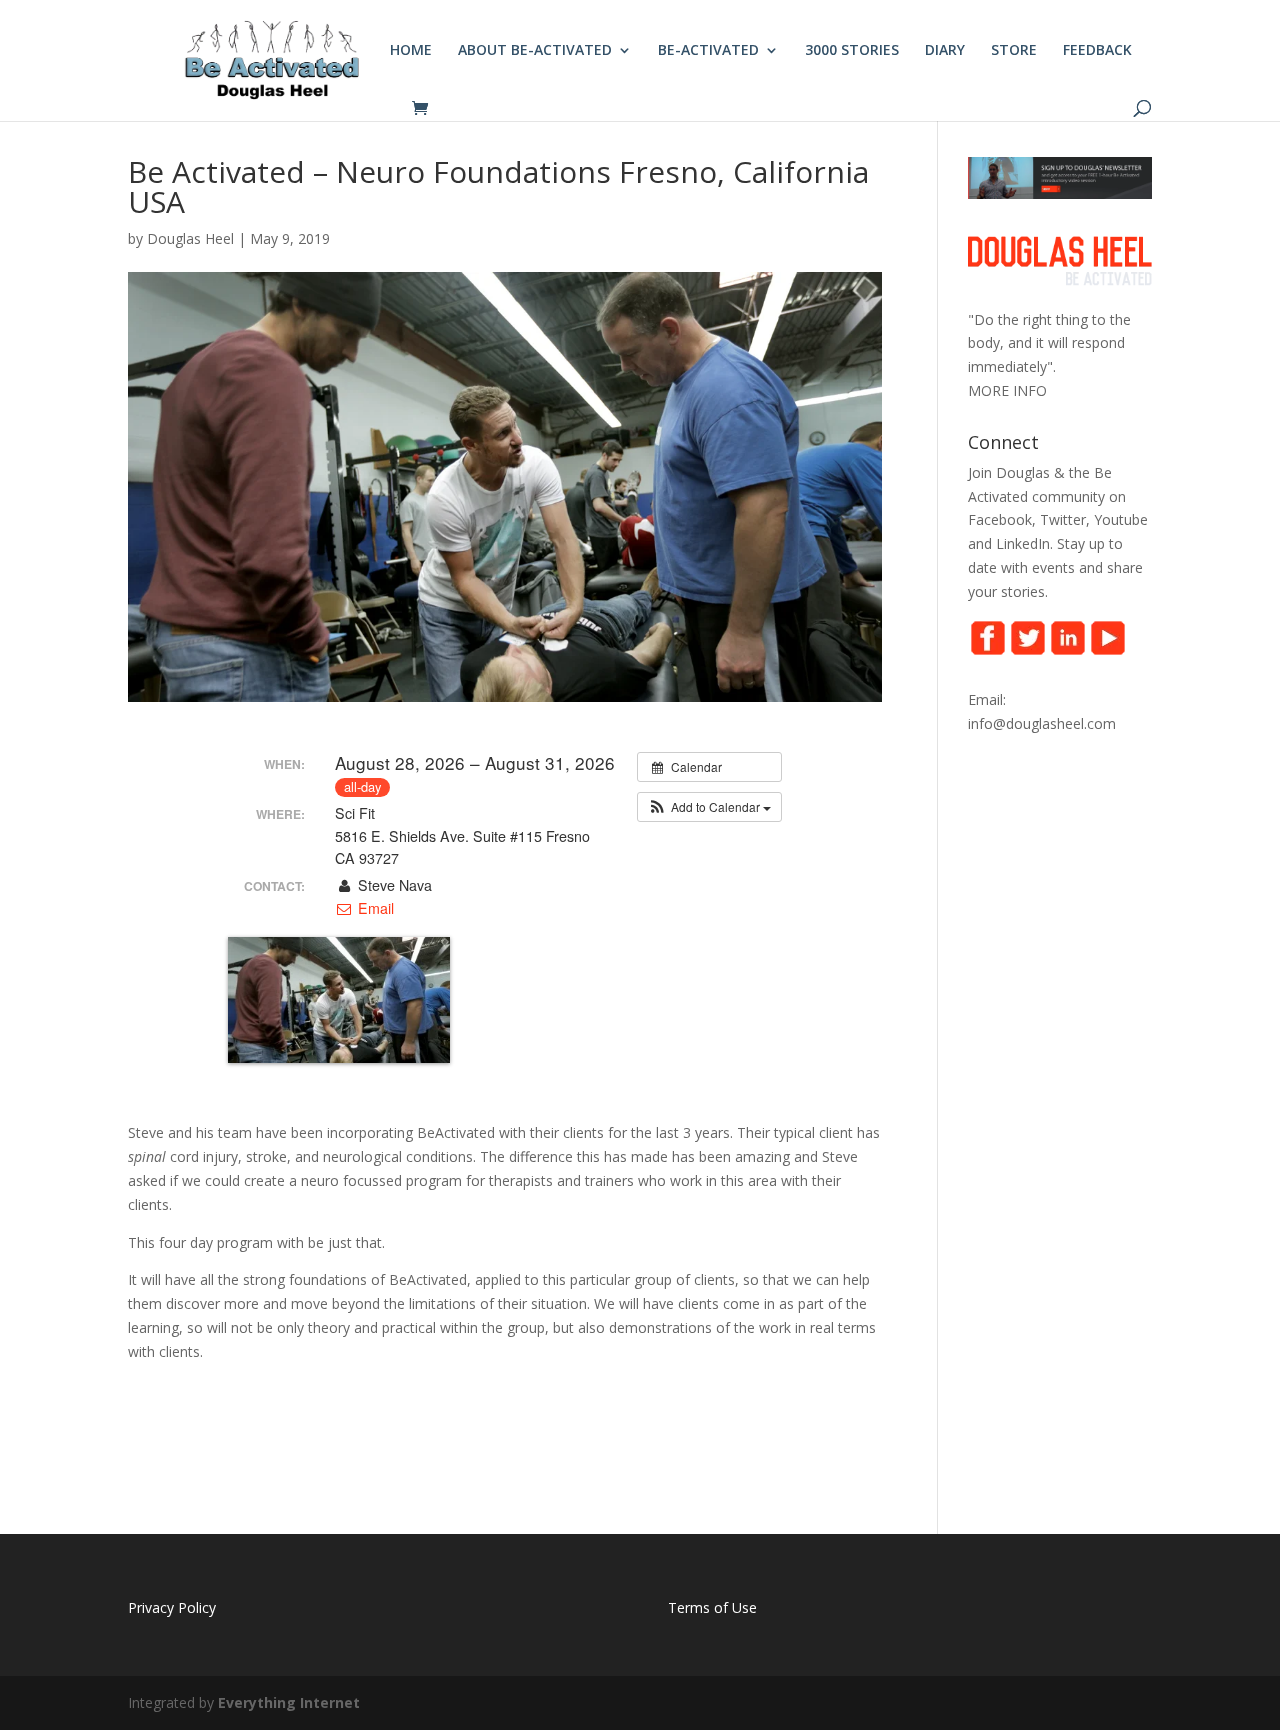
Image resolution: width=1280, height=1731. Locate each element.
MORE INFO (1007, 390)
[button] (709, 807)
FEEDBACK (1097, 51)
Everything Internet (289, 1702)
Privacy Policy (172, 1607)
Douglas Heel (190, 238)
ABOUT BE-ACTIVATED (535, 51)
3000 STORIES (852, 51)
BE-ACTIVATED (708, 51)
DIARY (945, 51)
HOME (411, 51)
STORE (1014, 51)
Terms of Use (712, 1607)
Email (373, 908)
